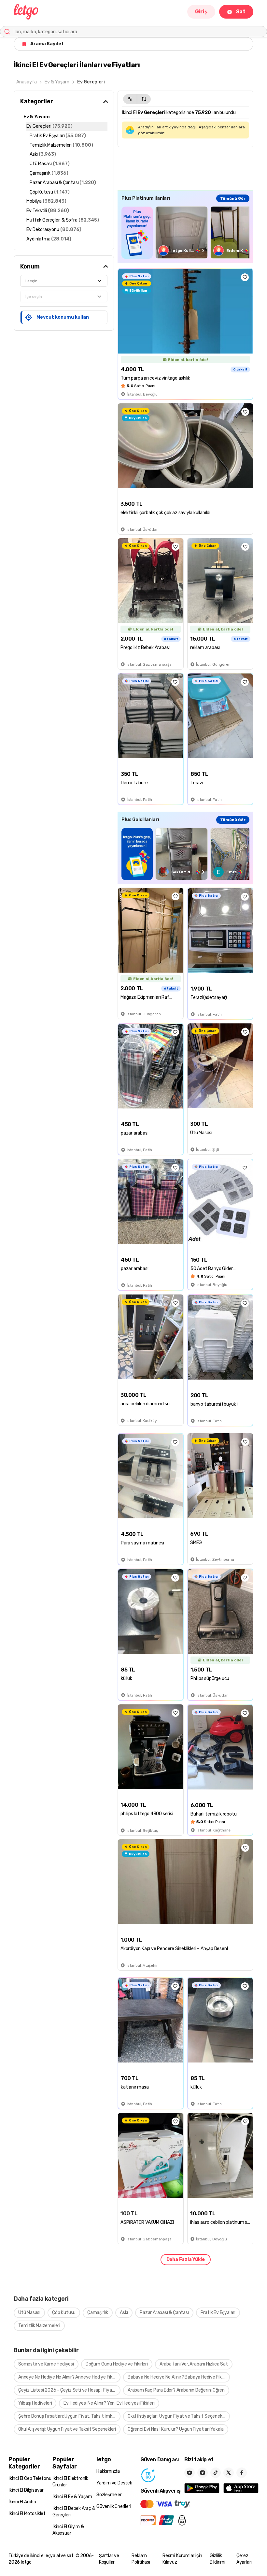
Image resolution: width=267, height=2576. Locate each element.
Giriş (201, 12)
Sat (241, 12)
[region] (185, 232)
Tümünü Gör (233, 198)
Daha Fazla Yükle (186, 2259)
